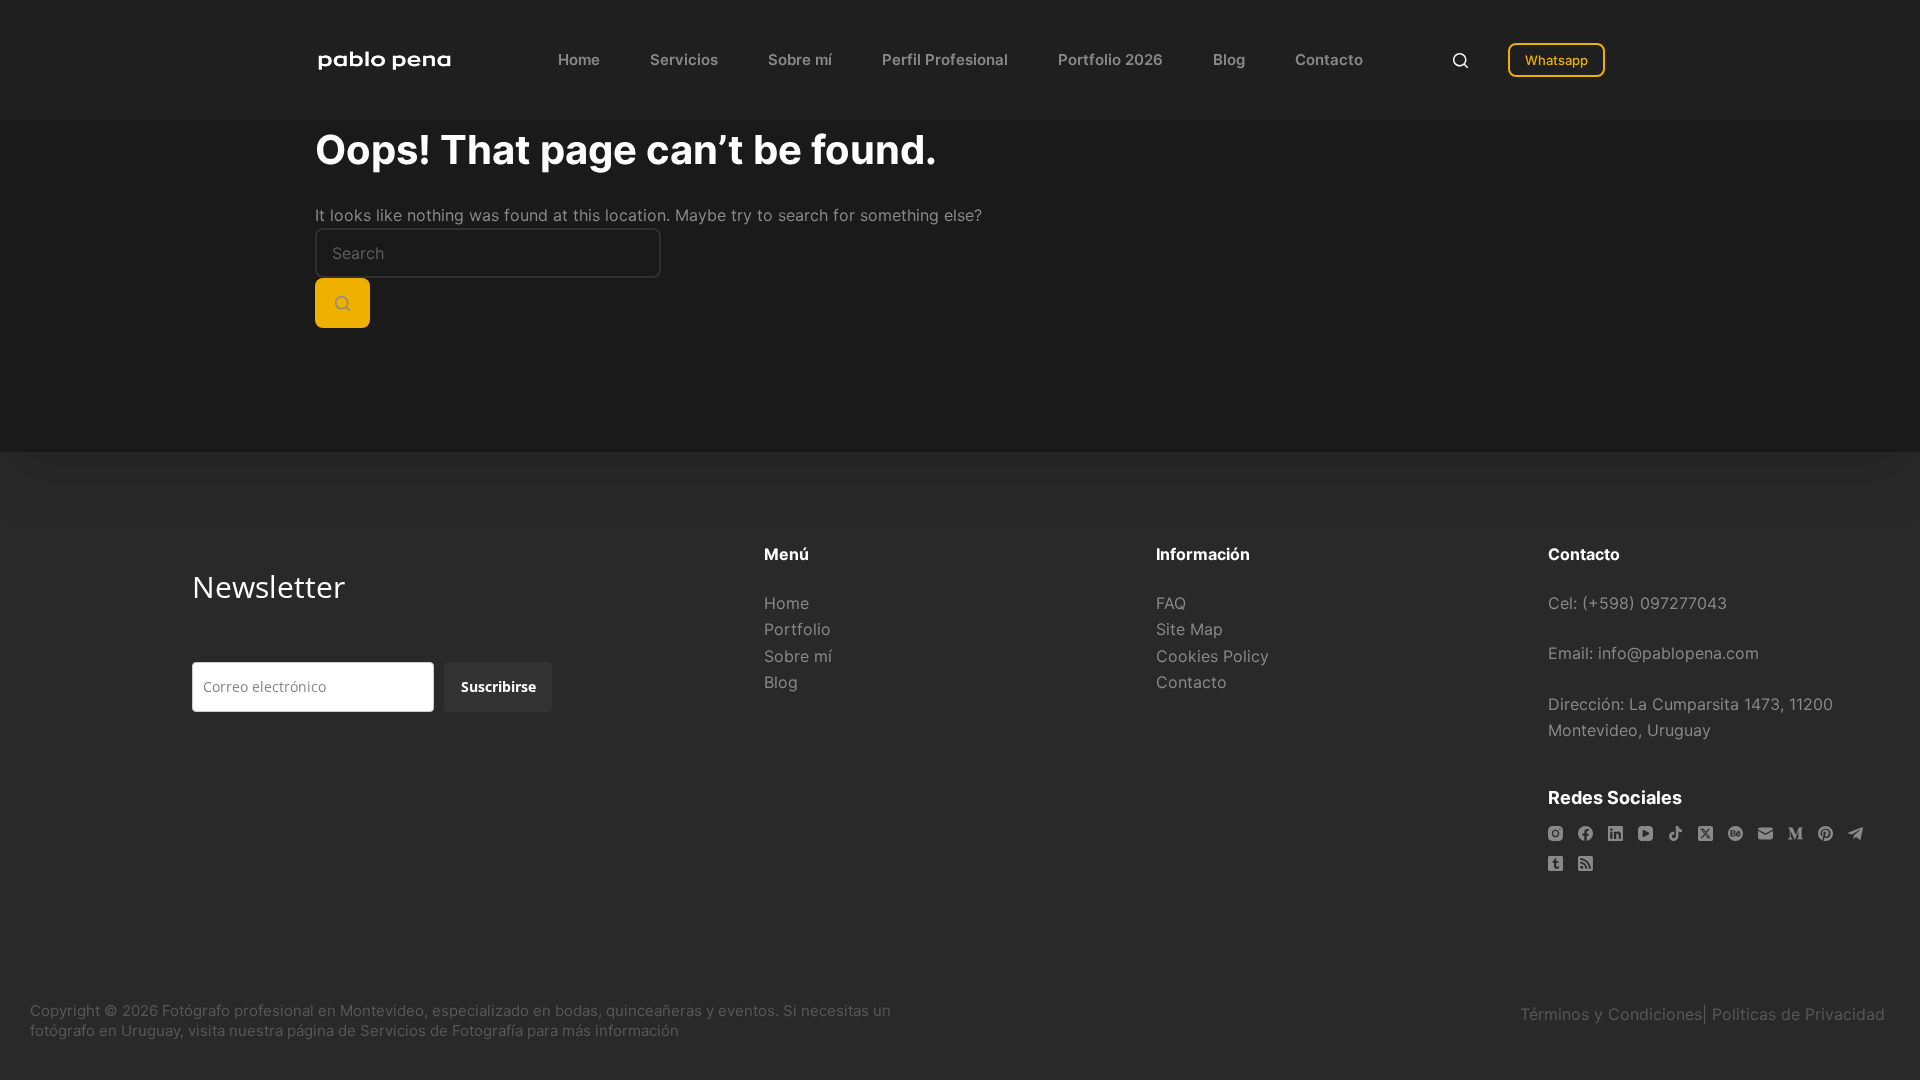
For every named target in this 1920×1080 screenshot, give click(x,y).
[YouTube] (1645, 833)
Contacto (1329, 59)
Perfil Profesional (945, 59)
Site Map (1189, 629)
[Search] (1460, 60)
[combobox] (488, 253)
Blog (1229, 59)
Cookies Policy (1212, 656)
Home (579, 59)
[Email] (1765, 833)
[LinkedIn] (1615, 833)
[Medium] (1795, 833)
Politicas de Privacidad (1801, 1014)
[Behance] (1735, 833)
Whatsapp (1556, 60)
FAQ (1171, 603)
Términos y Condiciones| (1613, 1014)
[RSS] (1585, 863)
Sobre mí (800, 59)
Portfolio (797, 629)
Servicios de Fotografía (441, 1030)
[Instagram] (1555, 833)
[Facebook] (1585, 833)
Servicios (684, 59)
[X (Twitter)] (1705, 833)
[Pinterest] (1825, 833)
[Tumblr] (1555, 863)
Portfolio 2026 (1110, 59)
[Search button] (342, 303)
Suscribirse (498, 686)
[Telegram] (1855, 833)
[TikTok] (1675, 833)
